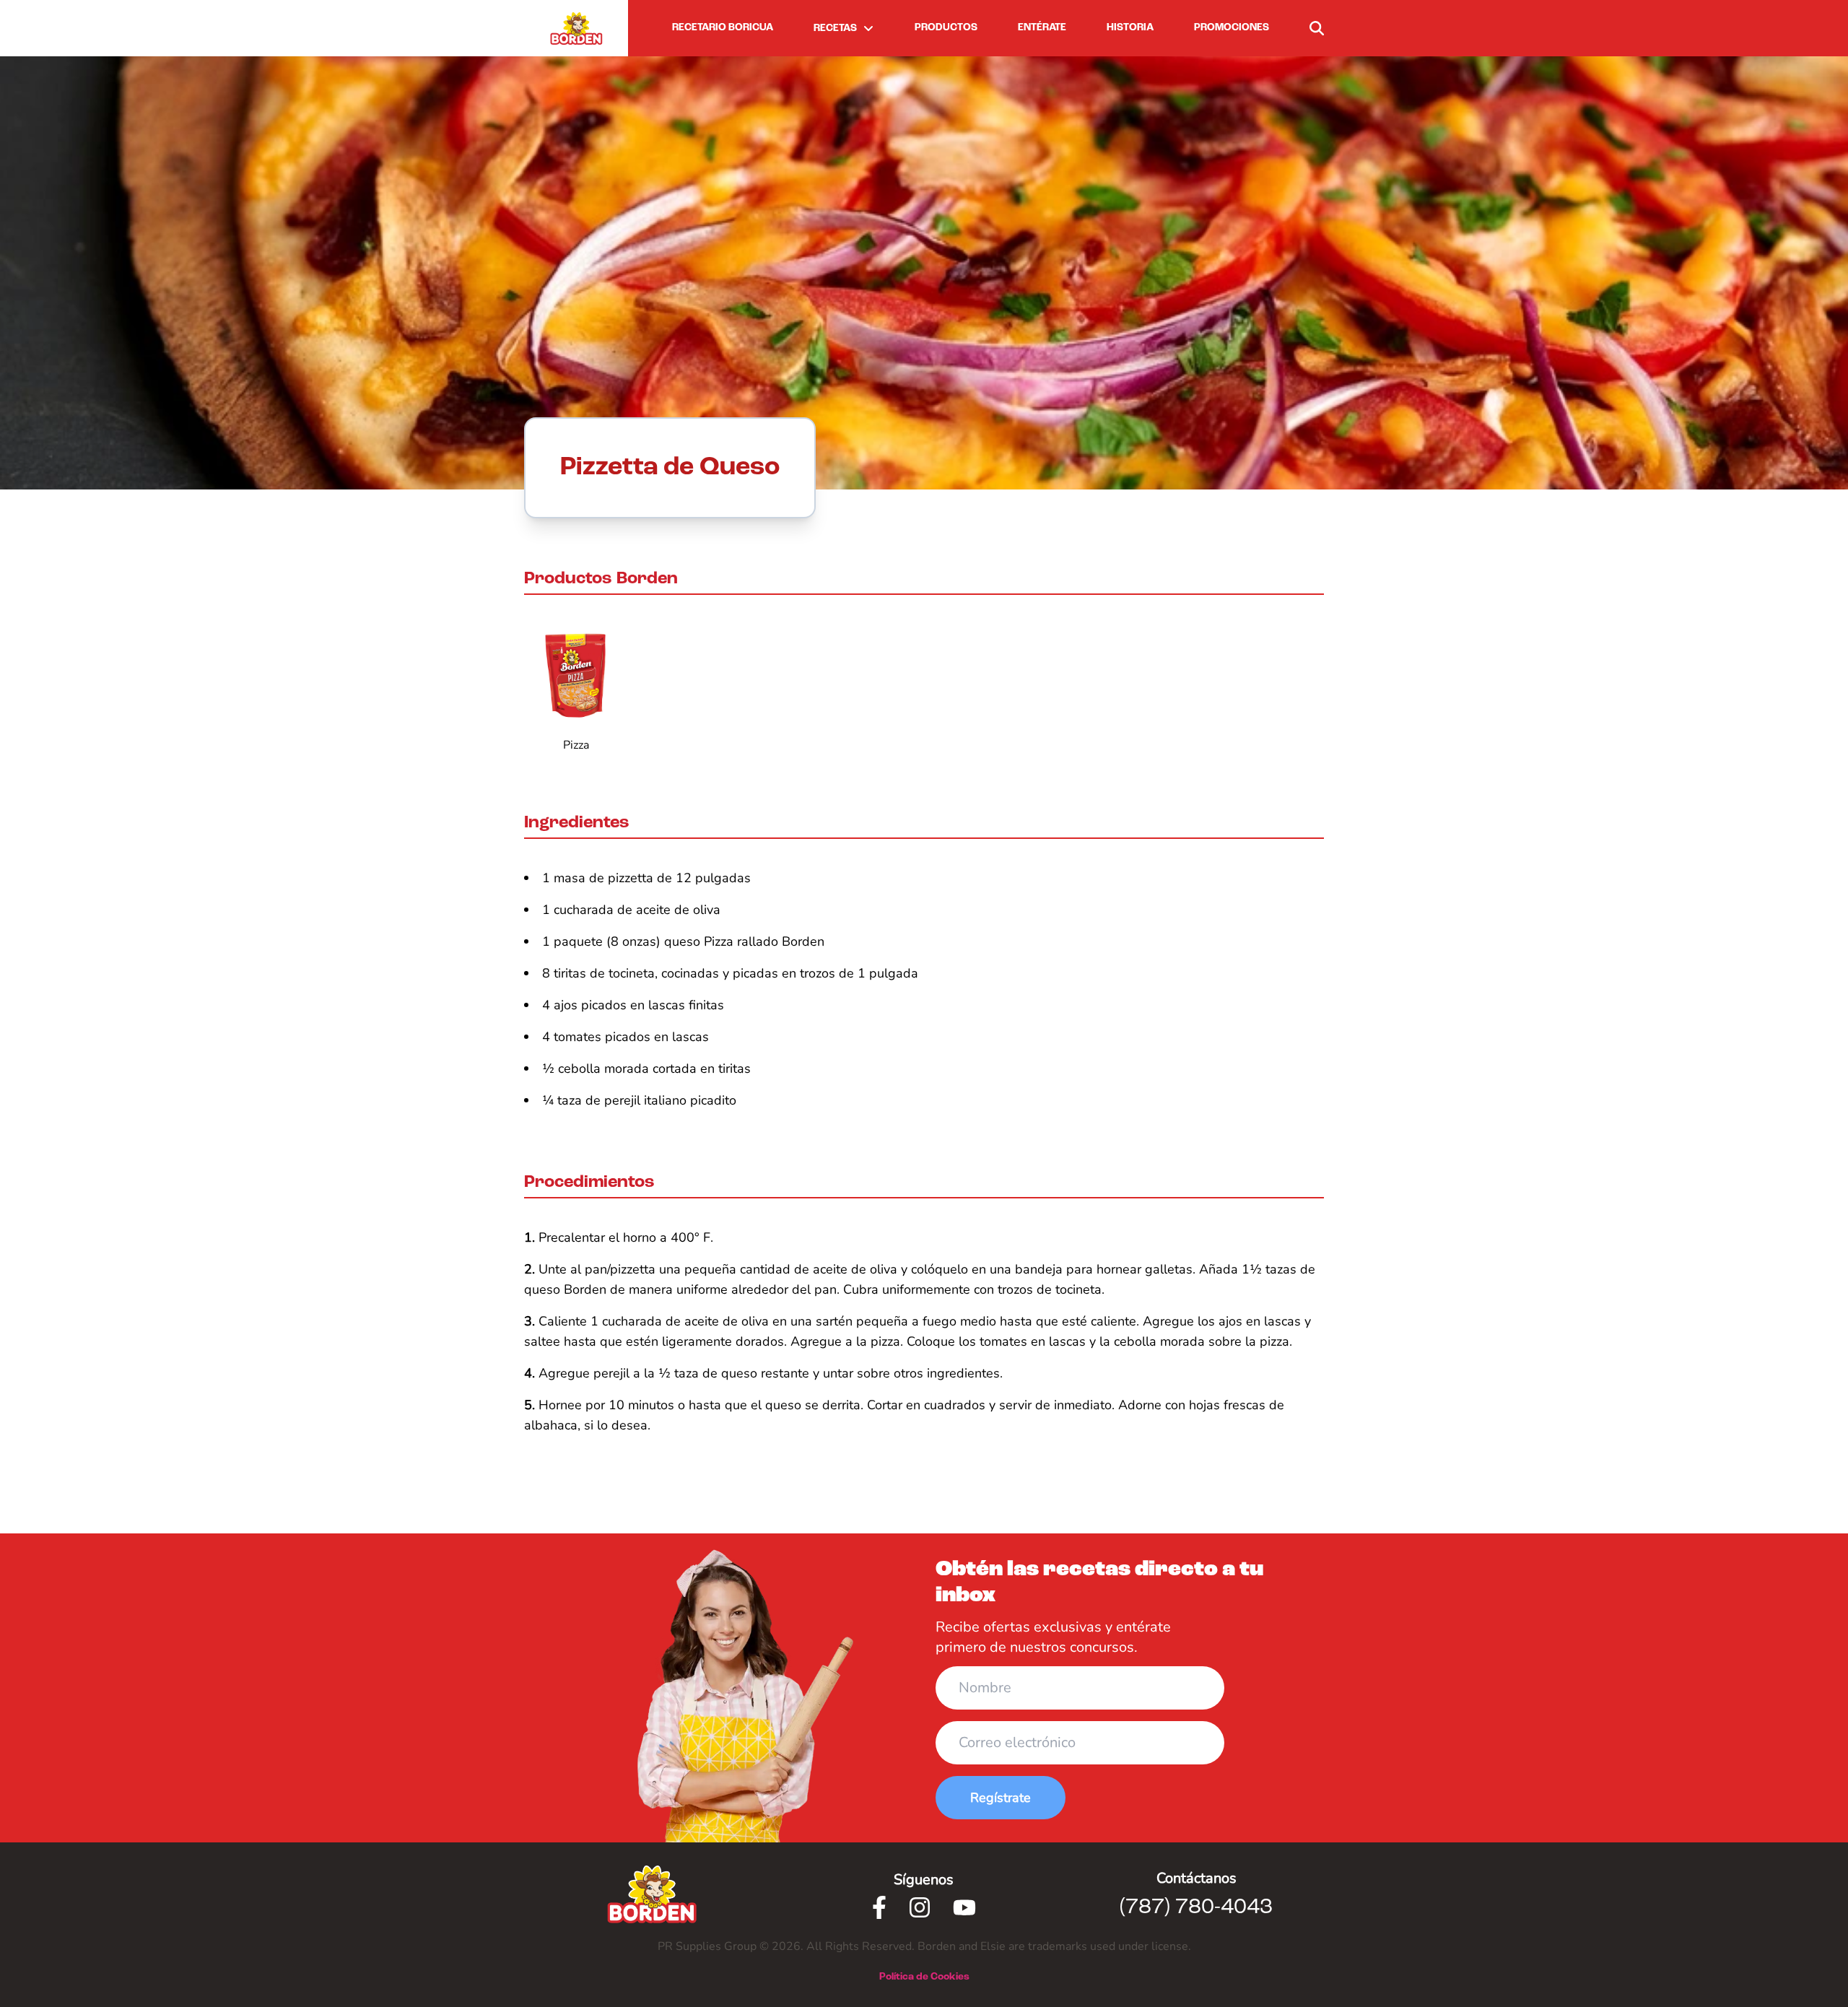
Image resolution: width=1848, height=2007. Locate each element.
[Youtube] (964, 1907)
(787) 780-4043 (1196, 1907)
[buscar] (1317, 28)
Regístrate (1001, 1798)
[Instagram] (920, 1907)
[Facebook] (879, 1907)
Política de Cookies (924, 1977)
